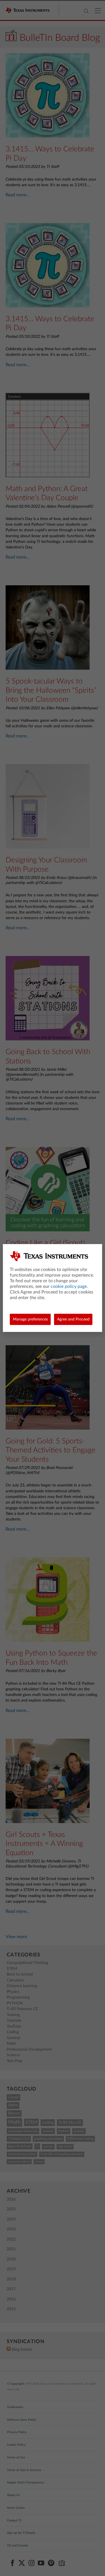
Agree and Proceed (73, 1319)
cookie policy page (69, 1286)
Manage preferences (30, 1319)
